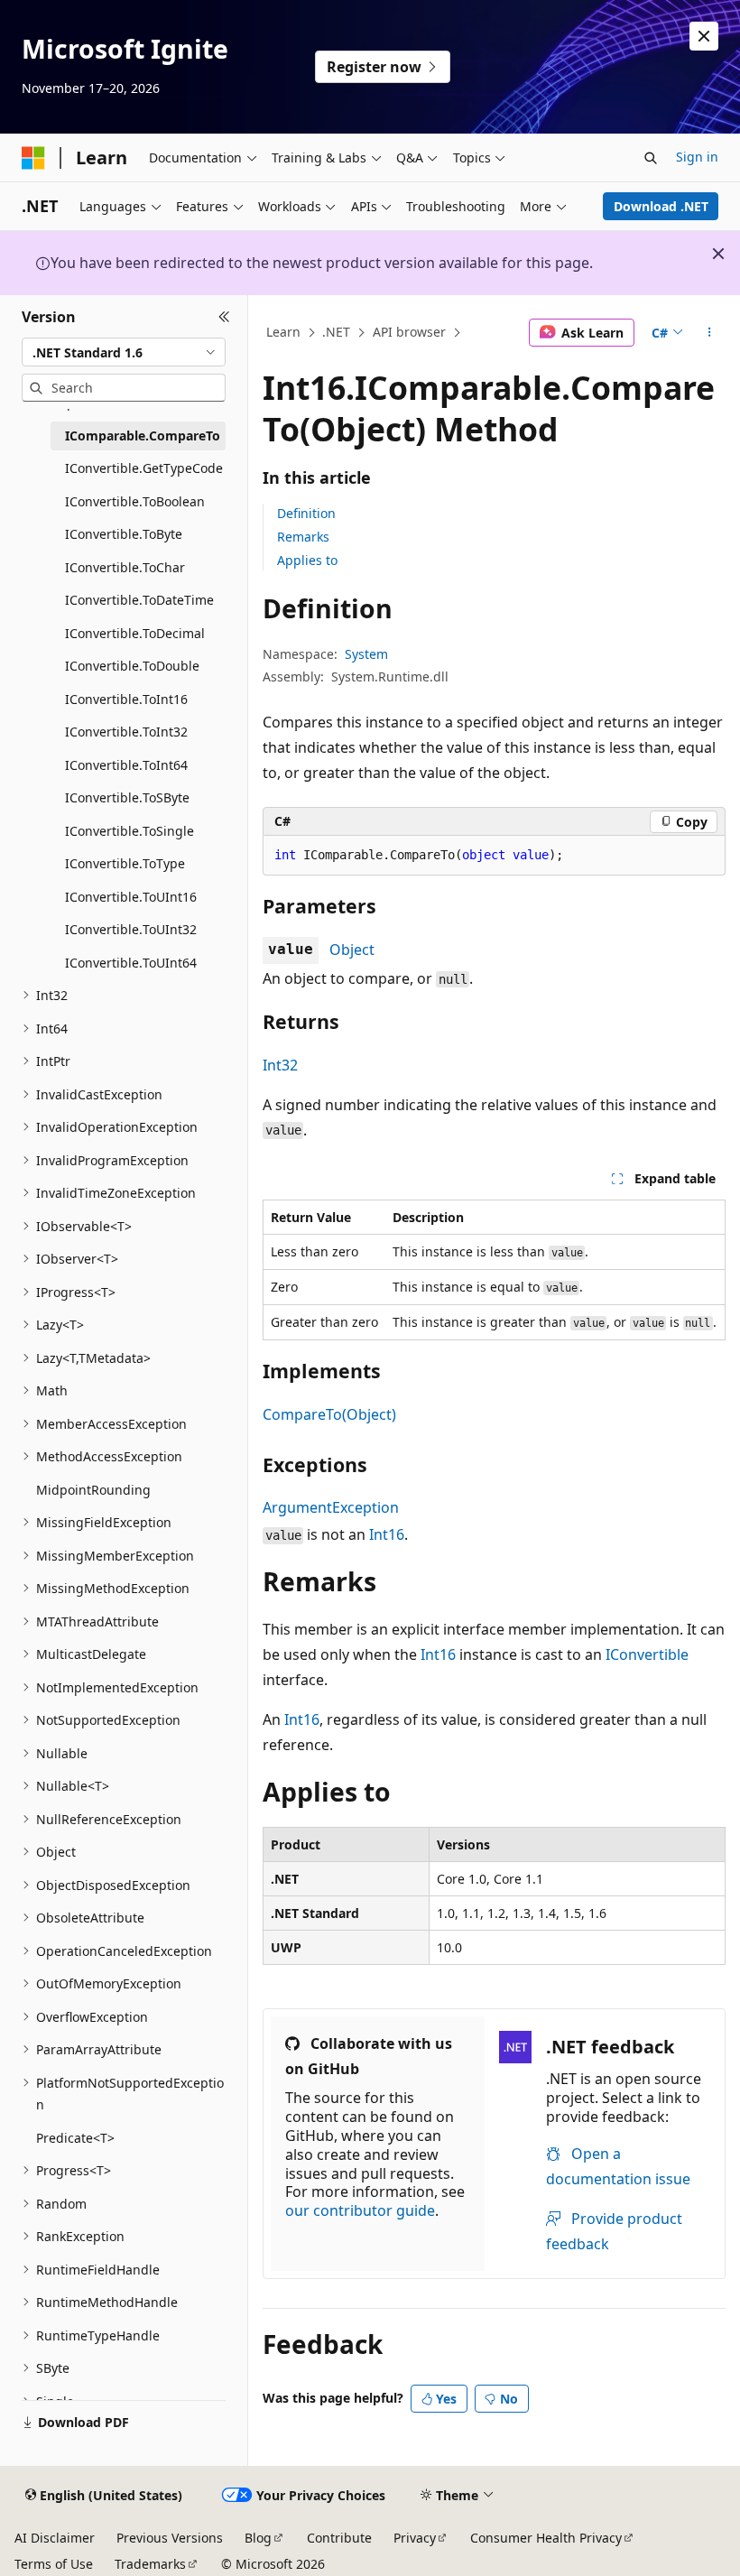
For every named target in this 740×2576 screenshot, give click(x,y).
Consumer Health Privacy (546, 2538)
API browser (409, 332)
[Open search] (651, 158)
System (366, 654)
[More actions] (710, 333)
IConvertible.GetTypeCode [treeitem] (144, 468)
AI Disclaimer (55, 2538)
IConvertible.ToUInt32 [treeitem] (131, 929)
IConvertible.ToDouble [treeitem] (132, 666)
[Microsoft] (33, 158)
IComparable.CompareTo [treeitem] (143, 436)
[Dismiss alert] (704, 36)
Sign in (697, 157)
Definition (306, 513)
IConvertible (647, 1654)
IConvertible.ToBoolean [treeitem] (135, 501)
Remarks (303, 537)
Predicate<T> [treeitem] (75, 2138)
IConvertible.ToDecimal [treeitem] (135, 633)
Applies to (307, 560)
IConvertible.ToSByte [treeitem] (127, 797)
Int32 (280, 1065)
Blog (258, 2538)
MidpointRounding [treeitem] (93, 1490)
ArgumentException (331, 1507)
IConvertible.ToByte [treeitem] (124, 534)
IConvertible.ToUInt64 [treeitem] (131, 963)
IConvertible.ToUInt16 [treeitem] (131, 897)
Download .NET (661, 206)
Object (352, 950)
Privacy (415, 2538)
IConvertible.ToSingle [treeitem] (129, 831)
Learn (283, 332)
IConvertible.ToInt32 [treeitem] (126, 732)
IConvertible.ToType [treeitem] (125, 863)
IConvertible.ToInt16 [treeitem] (126, 699)
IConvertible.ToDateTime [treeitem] (139, 600)
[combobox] (124, 352)
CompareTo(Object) (329, 1414)
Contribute (339, 2538)
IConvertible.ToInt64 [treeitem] (126, 765)
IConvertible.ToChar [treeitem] (125, 567)
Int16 (387, 1534)
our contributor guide (360, 2210)
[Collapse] (224, 317)
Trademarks (150, 2564)
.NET (336, 332)
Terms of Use (54, 2564)
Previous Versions (170, 2538)
